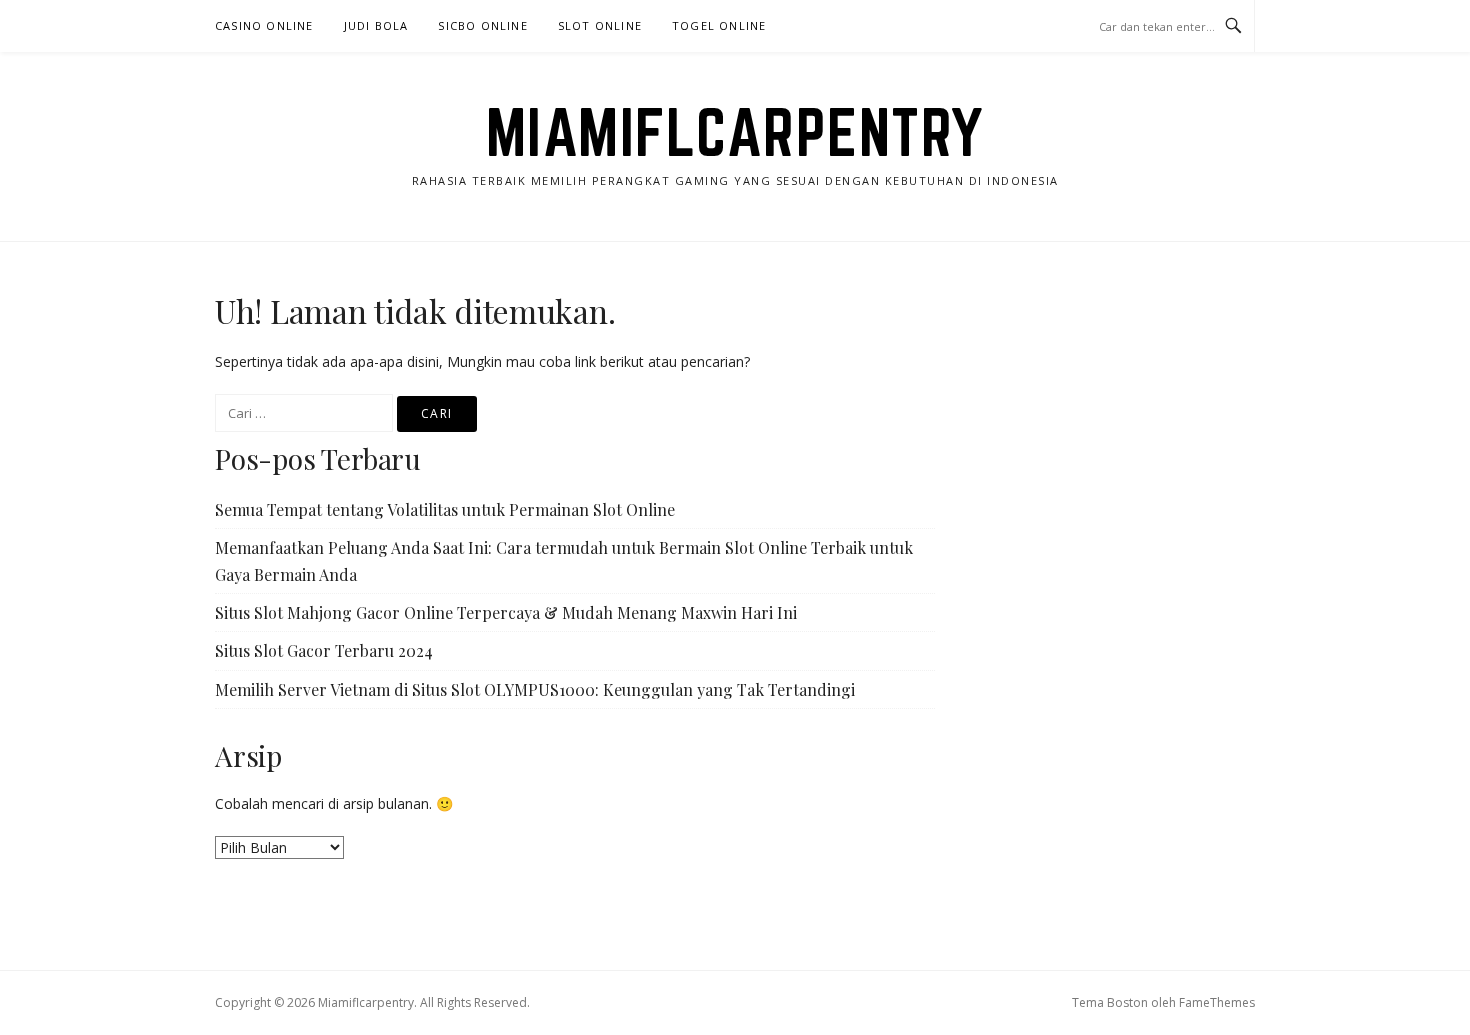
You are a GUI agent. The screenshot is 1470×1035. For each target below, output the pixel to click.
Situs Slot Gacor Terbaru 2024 (324, 650)
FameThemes (1217, 1002)
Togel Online (719, 25)
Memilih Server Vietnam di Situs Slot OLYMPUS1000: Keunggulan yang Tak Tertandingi (535, 689)
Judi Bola (376, 25)
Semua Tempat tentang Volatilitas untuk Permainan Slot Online (445, 509)
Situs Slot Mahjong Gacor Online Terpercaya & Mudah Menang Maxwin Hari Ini (506, 612)
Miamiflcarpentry (735, 132)
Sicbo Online (482, 25)
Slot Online (600, 25)
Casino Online (264, 25)
